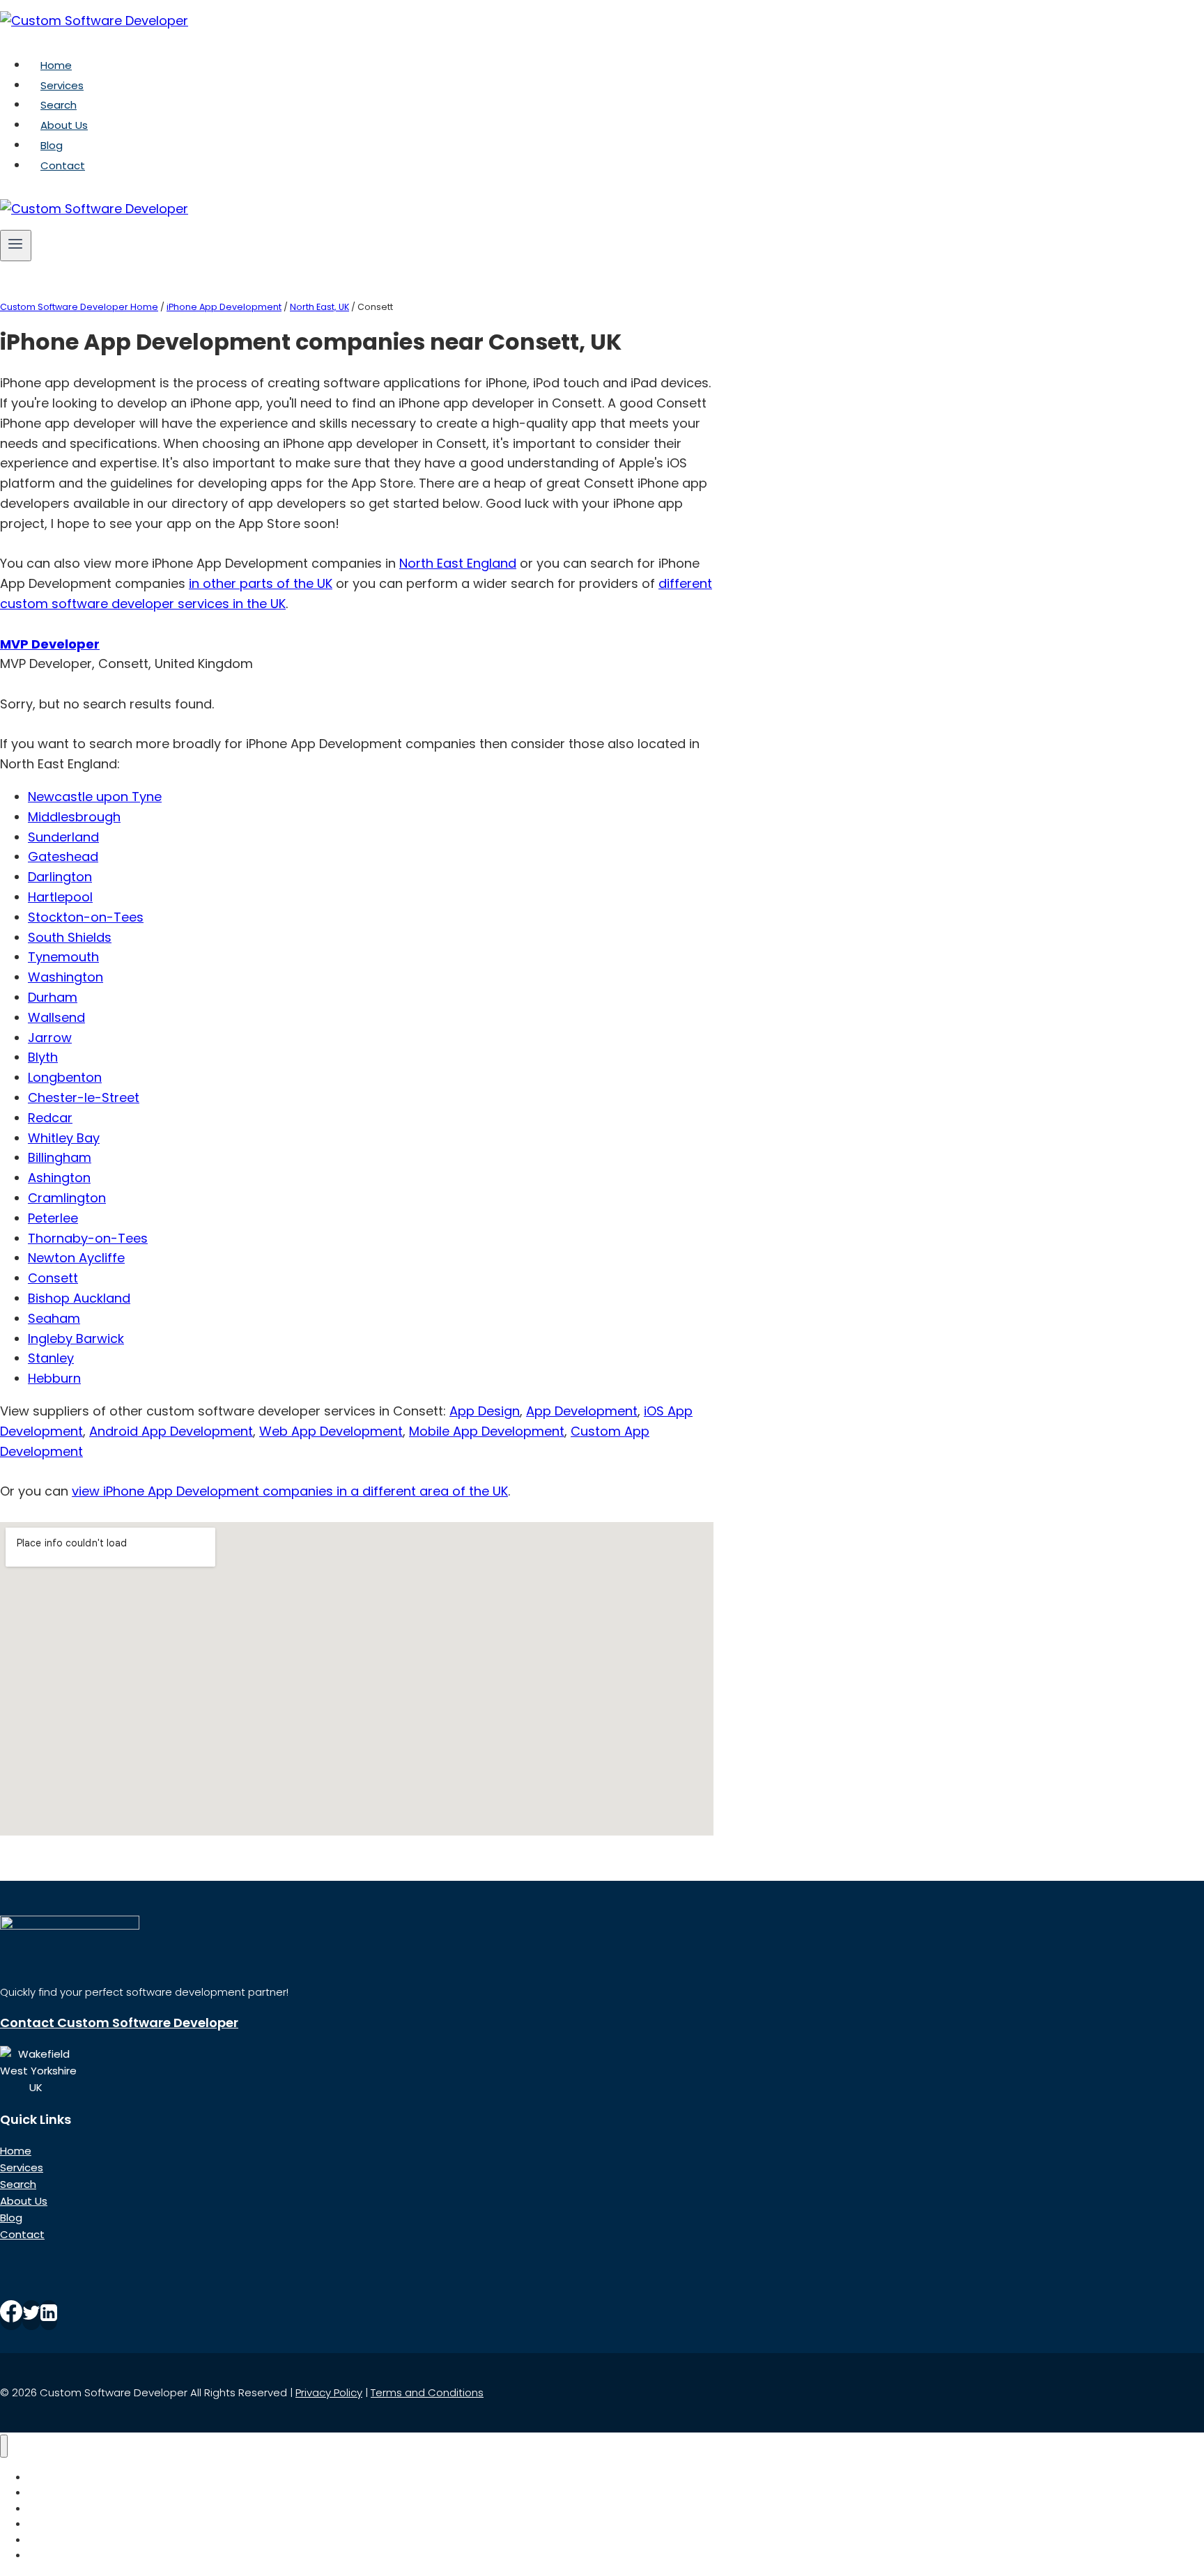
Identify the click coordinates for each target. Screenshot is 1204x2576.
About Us (64, 125)
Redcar (50, 1118)
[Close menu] (4, 2446)
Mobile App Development (487, 1431)
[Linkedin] (49, 2315)
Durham (53, 997)
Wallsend (56, 1017)
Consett (53, 1278)
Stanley (51, 1358)
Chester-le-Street (84, 1097)
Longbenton (65, 1077)
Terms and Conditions (427, 2392)
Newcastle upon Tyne (95, 797)
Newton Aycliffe (76, 1258)
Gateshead (63, 856)
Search (59, 105)
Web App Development (331, 1431)
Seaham (54, 1318)
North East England (458, 563)
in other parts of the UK (261, 583)
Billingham (60, 1157)
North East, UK (319, 307)
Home (56, 65)
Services (62, 85)
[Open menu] (16, 245)
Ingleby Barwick (76, 1339)
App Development (582, 1411)
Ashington (59, 1178)
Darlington (60, 877)
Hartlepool (60, 897)
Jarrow (50, 1038)
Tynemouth (63, 957)
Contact (63, 165)
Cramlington (67, 1198)
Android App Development (171, 1431)
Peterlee (53, 1218)
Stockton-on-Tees (86, 917)
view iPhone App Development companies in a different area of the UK (290, 1491)
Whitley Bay (64, 1138)
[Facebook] (11, 2315)
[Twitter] (31, 2315)
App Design (485, 1411)
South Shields (70, 937)
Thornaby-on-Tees (88, 1238)
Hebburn (54, 1378)
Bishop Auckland (79, 1298)
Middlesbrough (74, 817)
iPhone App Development (224, 307)
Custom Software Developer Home (79, 307)
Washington (65, 977)
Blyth (43, 1057)
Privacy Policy (329, 2392)
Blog (52, 145)
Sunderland (63, 837)
